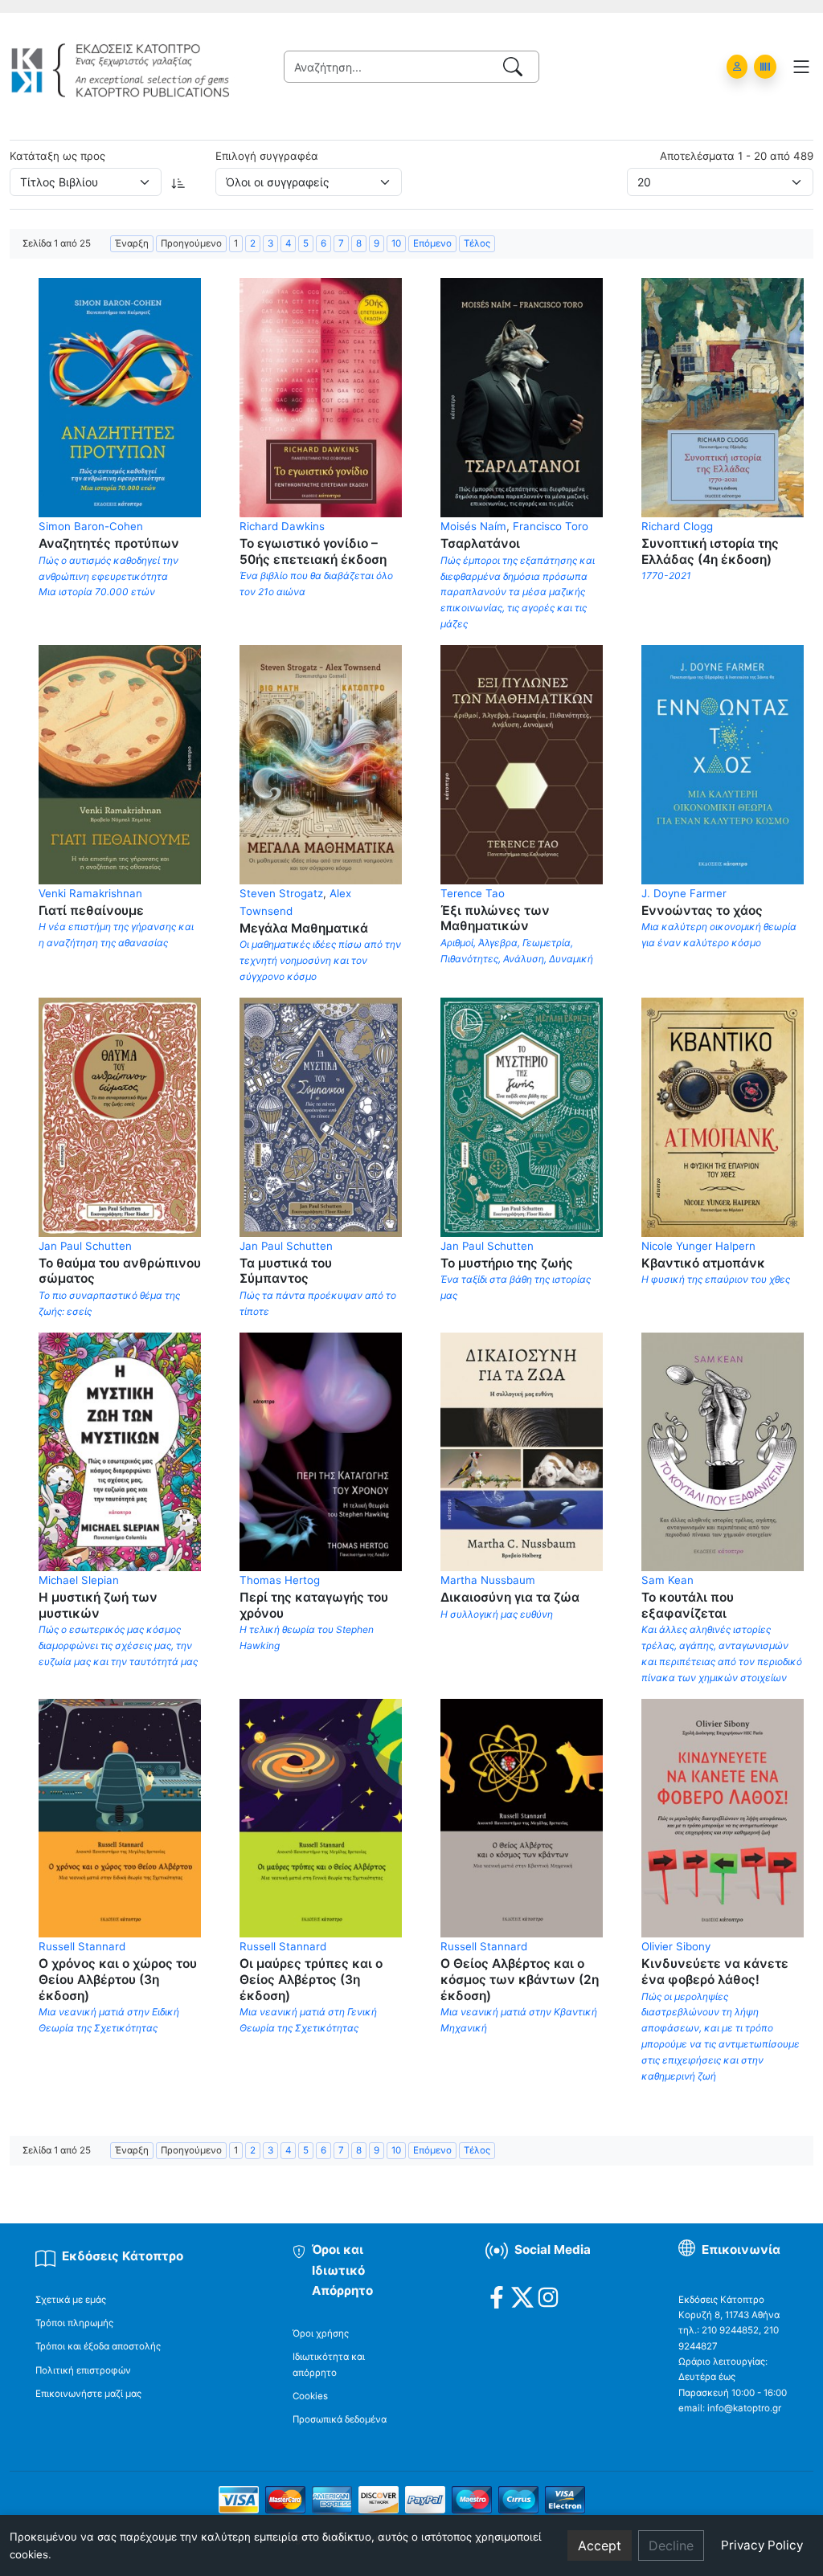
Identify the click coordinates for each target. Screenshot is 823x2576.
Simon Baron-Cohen (91, 526)
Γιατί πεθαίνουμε (91, 910)
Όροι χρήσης (321, 2333)
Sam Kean (667, 1580)
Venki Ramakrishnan (90, 893)
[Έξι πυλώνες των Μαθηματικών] (522, 763)
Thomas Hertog (280, 1580)
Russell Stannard (82, 1946)
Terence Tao (473, 893)
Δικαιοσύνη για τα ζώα (510, 1597)
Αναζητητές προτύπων (109, 543)
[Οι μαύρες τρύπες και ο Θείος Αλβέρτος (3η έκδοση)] (321, 1817)
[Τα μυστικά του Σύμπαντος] (321, 1116)
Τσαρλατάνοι (480, 543)
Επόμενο (432, 243)
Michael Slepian (79, 1580)
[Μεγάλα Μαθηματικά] (321, 763)
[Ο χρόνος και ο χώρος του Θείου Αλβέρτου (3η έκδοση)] (120, 1817)
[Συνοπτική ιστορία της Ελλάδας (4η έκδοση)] (723, 397)
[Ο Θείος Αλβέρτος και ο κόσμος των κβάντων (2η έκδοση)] (522, 1817)
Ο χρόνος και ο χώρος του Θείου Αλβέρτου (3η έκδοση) (118, 1979)
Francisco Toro (551, 526)
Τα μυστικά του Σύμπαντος (286, 1271)
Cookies (310, 2396)
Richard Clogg (677, 526)
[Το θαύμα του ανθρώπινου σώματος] (120, 1116)
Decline (671, 2545)
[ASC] (178, 182)
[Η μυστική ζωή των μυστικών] (120, 1451)
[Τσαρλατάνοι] (522, 397)
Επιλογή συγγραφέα (267, 156)
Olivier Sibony (676, 1946)
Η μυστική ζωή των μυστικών (98, 1605)
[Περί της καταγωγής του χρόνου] (321, 1451)
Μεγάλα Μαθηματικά (304, 928)
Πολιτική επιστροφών (83, 2370)
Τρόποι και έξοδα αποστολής (98, 2346)
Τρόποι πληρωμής (74, 2323)
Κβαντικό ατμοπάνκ (703, 1263)
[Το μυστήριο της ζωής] (522, 1116)
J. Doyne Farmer (684, 893)
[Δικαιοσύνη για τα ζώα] (522, 1451)
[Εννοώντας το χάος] (723, 763)
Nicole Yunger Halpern (698, 1246)
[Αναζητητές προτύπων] (120, 397)
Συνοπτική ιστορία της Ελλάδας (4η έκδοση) (710, 551)
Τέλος (477, 243)
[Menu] (801, 67)
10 (396, 243)
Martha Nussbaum (488, 1580)
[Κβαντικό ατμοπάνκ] (723, 1116)
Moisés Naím (473, 526)
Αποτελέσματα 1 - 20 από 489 (737, 156)
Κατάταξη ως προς (57, 156)
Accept (600, 2545)
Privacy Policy (762, 2545)
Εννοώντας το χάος (702, 910)
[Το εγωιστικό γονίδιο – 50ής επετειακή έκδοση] (321, 397)
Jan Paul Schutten (85, 1246)
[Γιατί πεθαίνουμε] (120, 763)
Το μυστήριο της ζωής (507, 1263)
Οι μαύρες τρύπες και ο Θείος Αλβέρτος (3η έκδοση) (311, 1979)
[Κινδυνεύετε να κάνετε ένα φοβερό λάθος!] (723, 1817)
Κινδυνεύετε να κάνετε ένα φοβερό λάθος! (715, 1972)
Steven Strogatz (281, 893)
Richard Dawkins (282, 526)
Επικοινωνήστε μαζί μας (88, 2394)
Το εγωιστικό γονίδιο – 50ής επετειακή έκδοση (313, 551)
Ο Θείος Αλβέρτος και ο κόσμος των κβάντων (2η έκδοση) (520, 1979)
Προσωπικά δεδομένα (340, 2419)
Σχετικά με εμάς (71, 2300)
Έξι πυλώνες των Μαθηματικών (495, 919)
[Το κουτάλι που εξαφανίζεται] (723, 1451)
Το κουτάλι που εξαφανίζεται (688, 1605)
